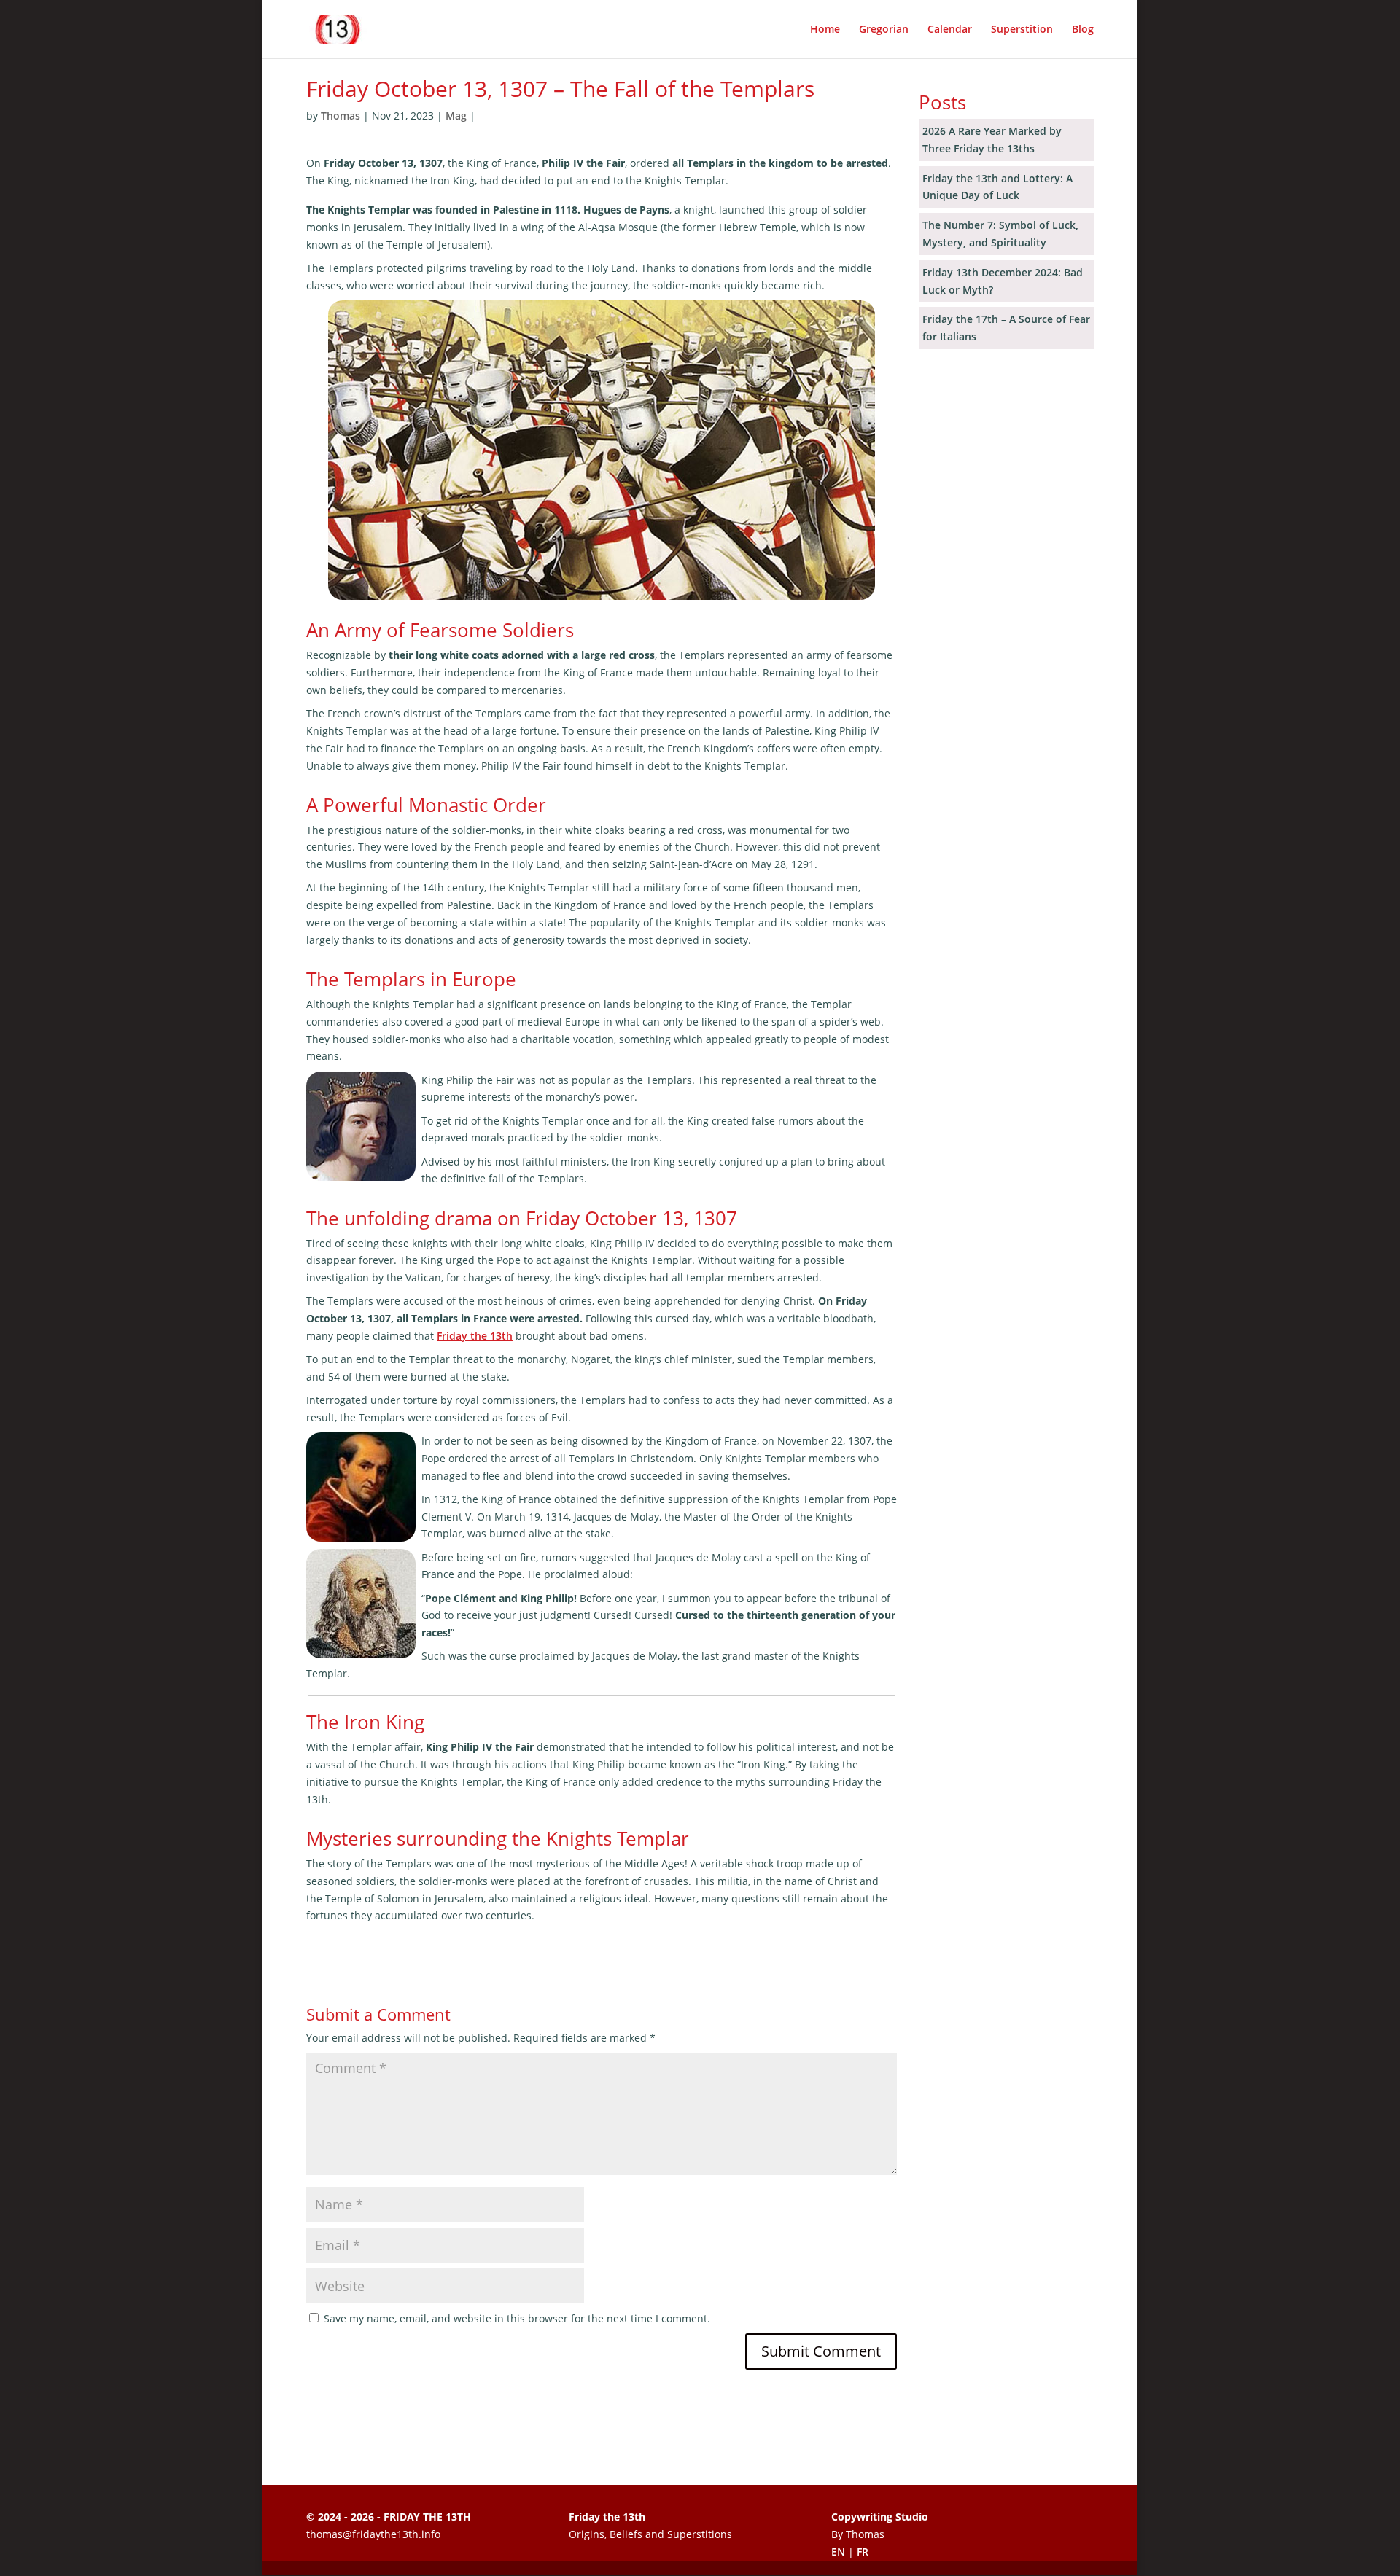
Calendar (950, 30)
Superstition (1022, 30)
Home (825, 30)
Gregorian (884, 30)
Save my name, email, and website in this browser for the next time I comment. (517, 2318)
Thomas (341, 116)
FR (863, 2552)
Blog (1083, 30)
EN (838, 2552)
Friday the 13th (475, 1336)
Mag (456, 116)
